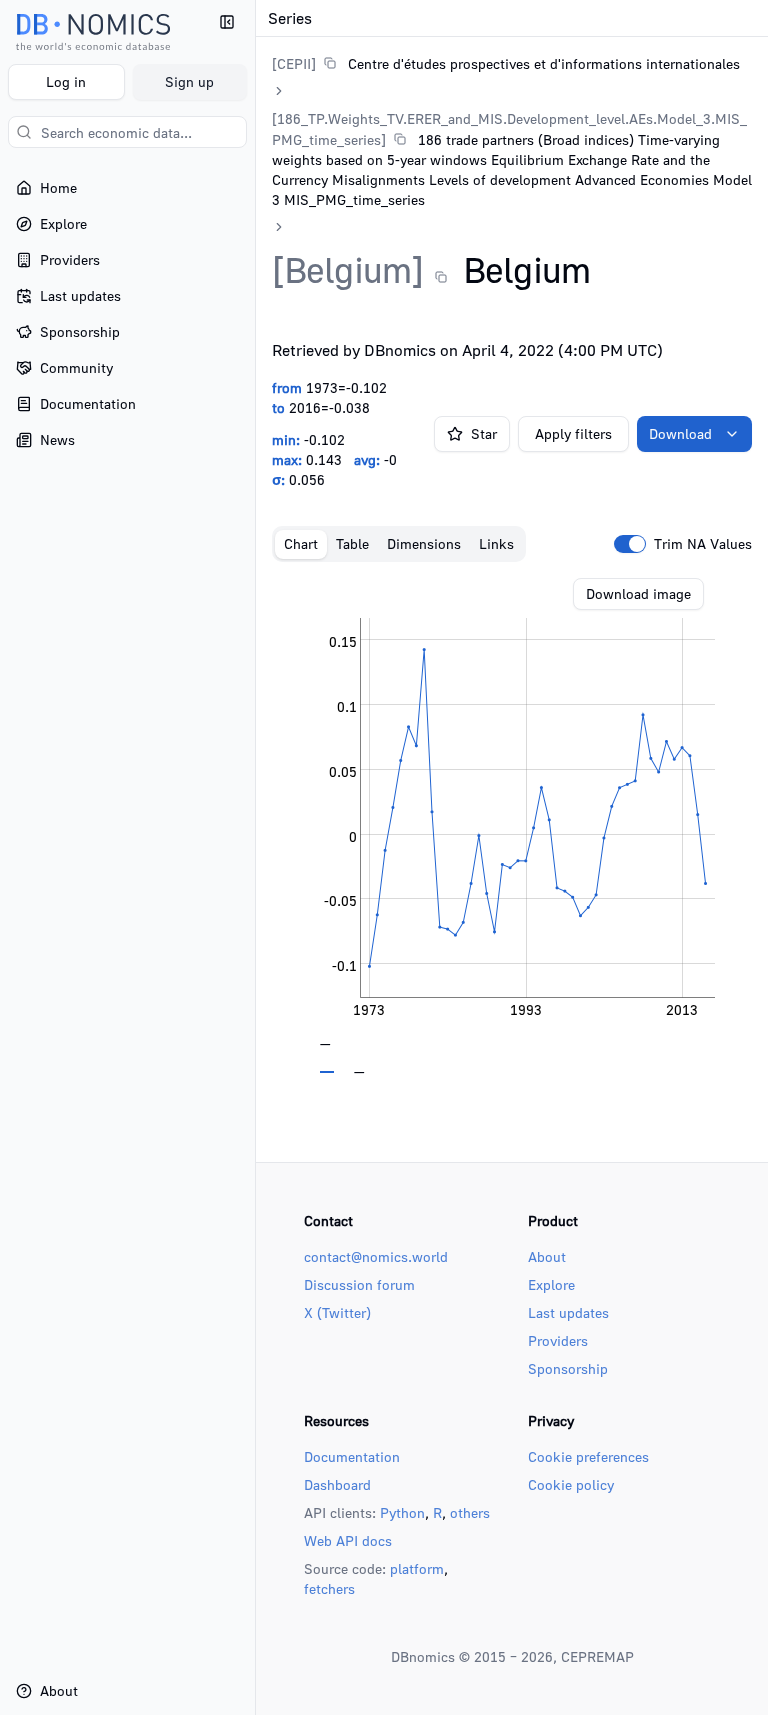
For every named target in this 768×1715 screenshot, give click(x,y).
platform (417, 1568)
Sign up (189, 81)
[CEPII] (294, 63)
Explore (551, 1284)
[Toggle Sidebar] (255, 857)
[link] (506, 63)
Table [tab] (352, 543)
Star (484, 433)
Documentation (352, 1456)
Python (402, 1512)
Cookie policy (571, 1484)
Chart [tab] (301, 543)
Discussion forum (359, 1284)
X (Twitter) (337, 1312)
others (470, 1512)
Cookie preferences (588, 1456)
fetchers (329, 1588)
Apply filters (573, 433)
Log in (66, 81)
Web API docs (348, 1540)
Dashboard (337, 1484)
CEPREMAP (597, 1656)
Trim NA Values (703, 544)
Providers (558, 1340)
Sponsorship (568, 1368)
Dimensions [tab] (424, 543)
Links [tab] (496, 543)
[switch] (630, 544)
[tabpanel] (512, 826)
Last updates (568, 1312)
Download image (638, 593)
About (547, 1256)
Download (680, 433)
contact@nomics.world (376, 1256)
